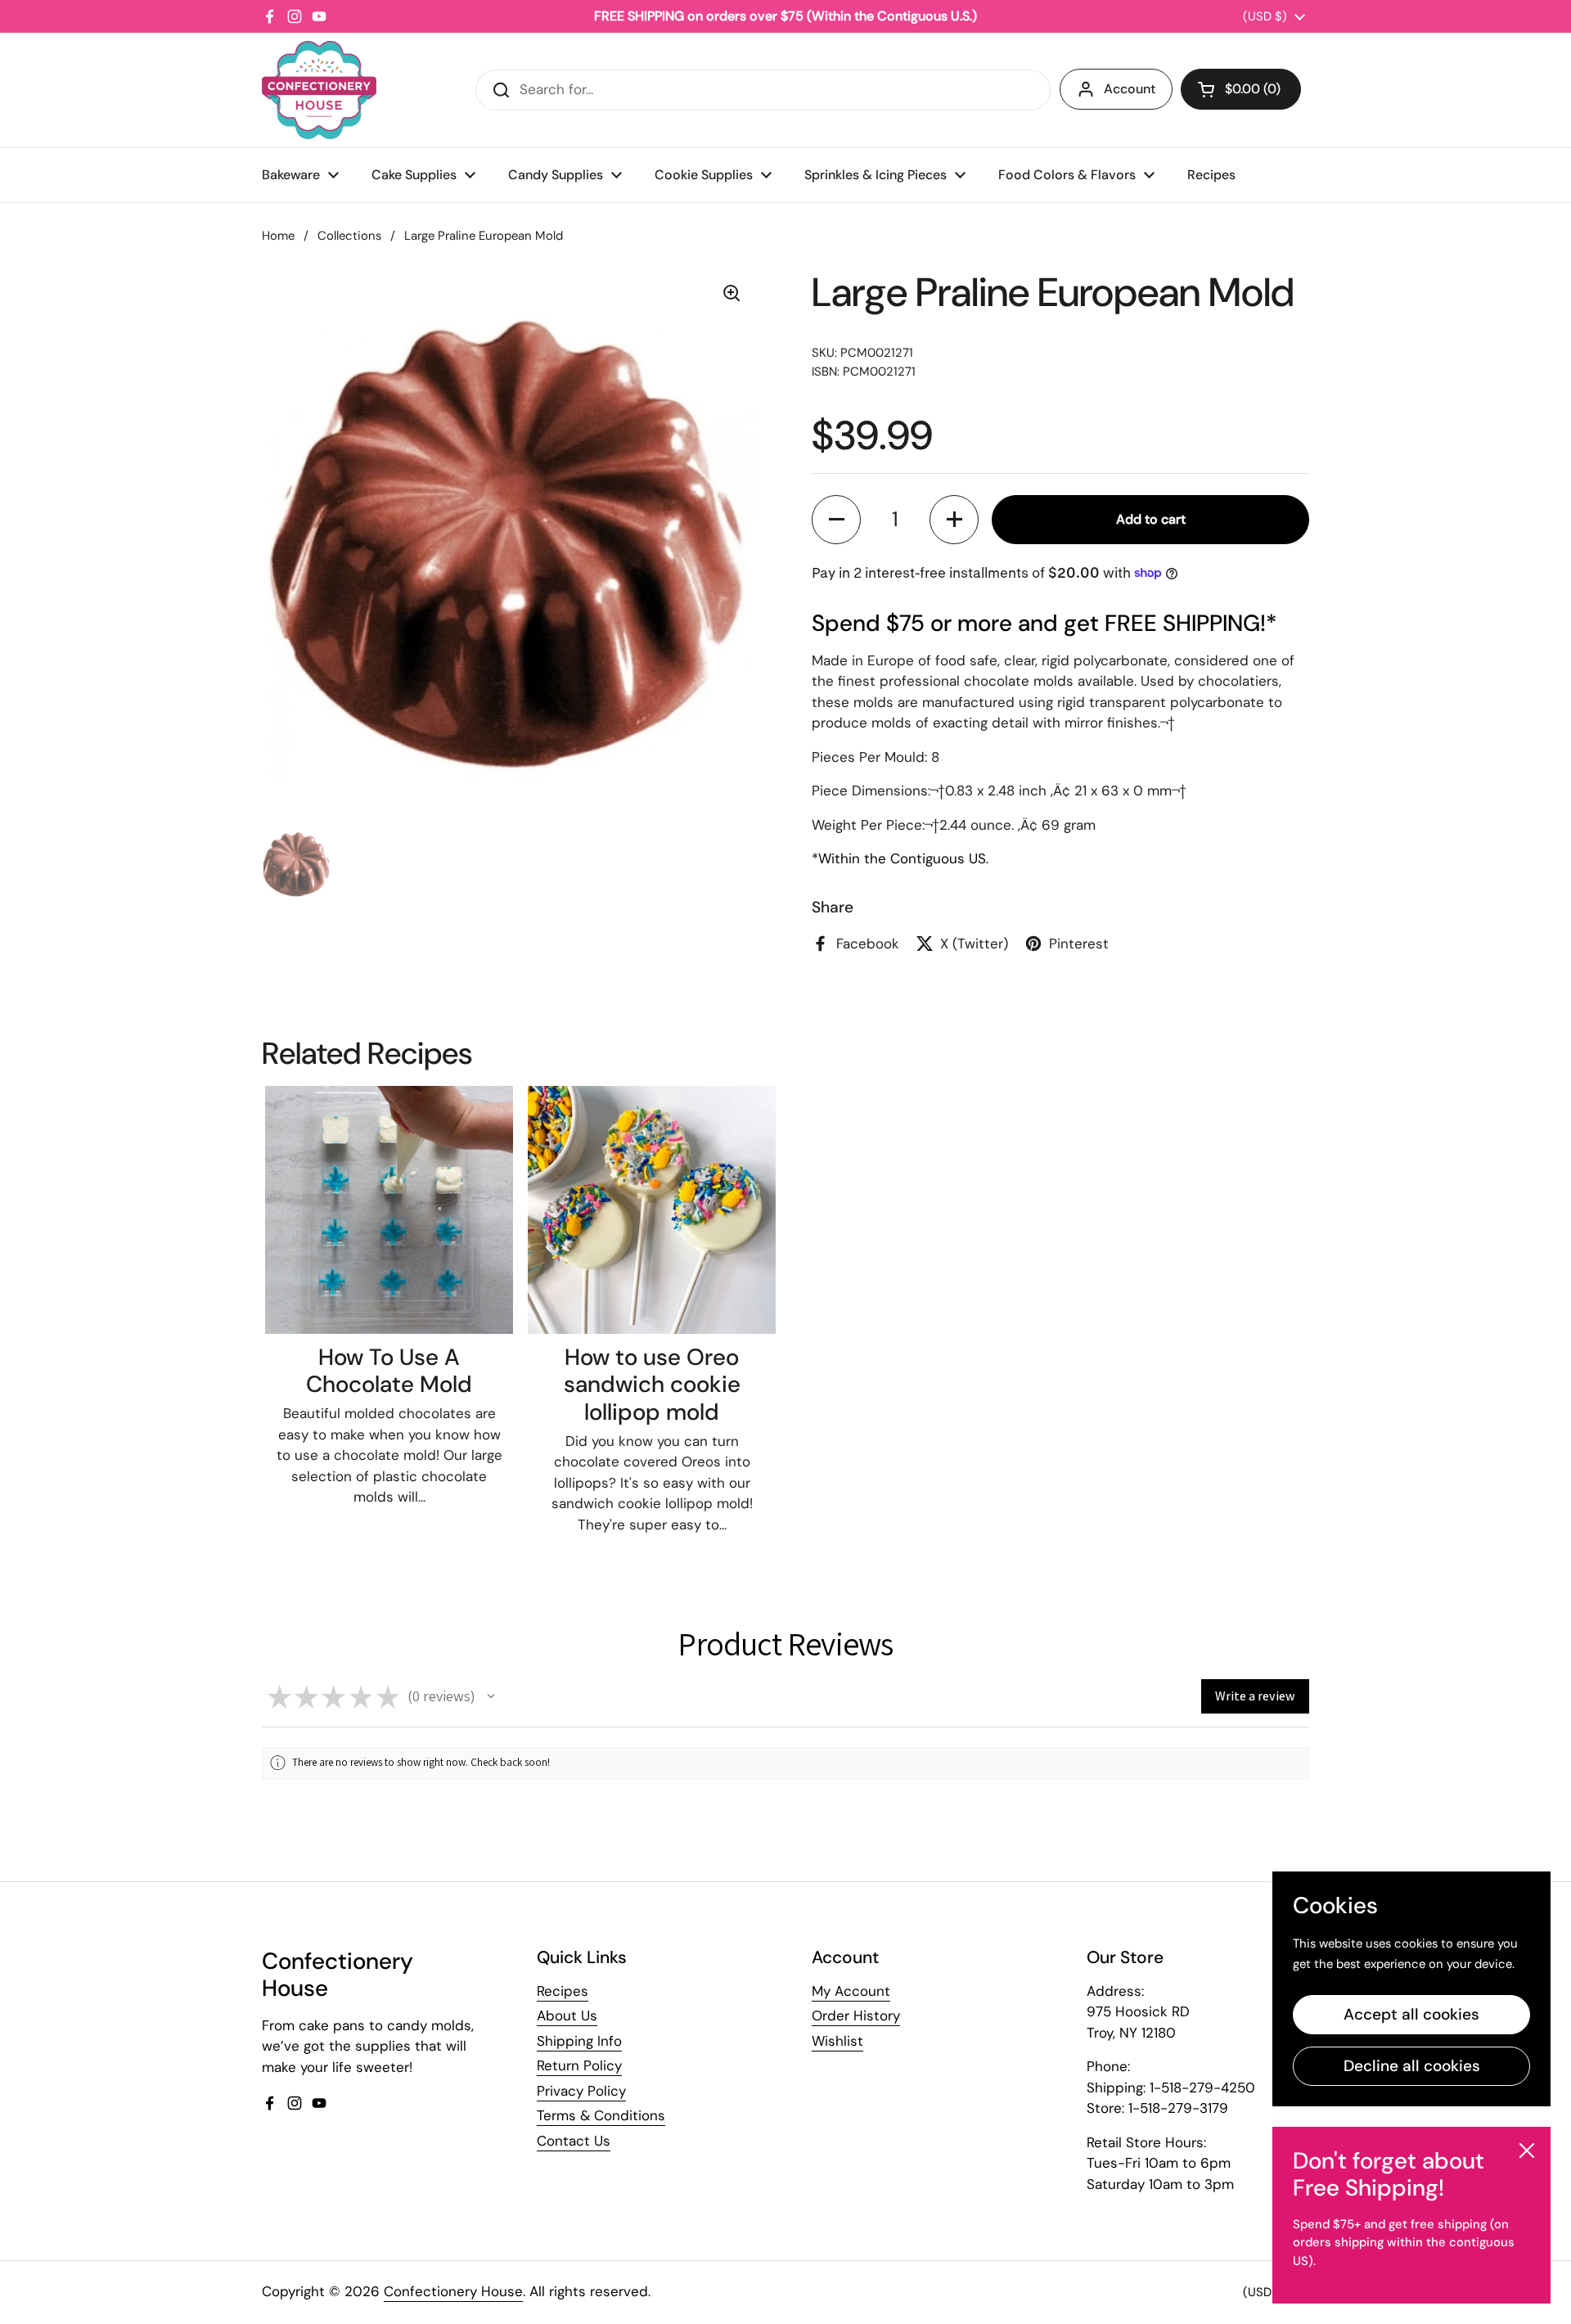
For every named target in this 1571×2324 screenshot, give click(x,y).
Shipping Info (579, 2041)
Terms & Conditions (601, 2115)
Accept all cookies (1411, 2014)
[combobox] (763, 90)
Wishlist (837, 2041)
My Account (851, 1991)
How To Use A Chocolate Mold (389, 1371)
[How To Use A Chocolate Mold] (389, 1210)
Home (278, 236)
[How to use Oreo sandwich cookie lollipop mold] (652, 1210)
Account (1130, 89)
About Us (567, 2015)
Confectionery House (453, 2291)
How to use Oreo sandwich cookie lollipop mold (652, 1385)
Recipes (563, 1991)
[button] (1241, 89)
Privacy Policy (581, 2091)
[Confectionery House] (319, 90)
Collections (349, 236)
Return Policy (579, 2065)
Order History (856, 2015)
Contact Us (574, 2141)
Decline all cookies (1412, 2066)
